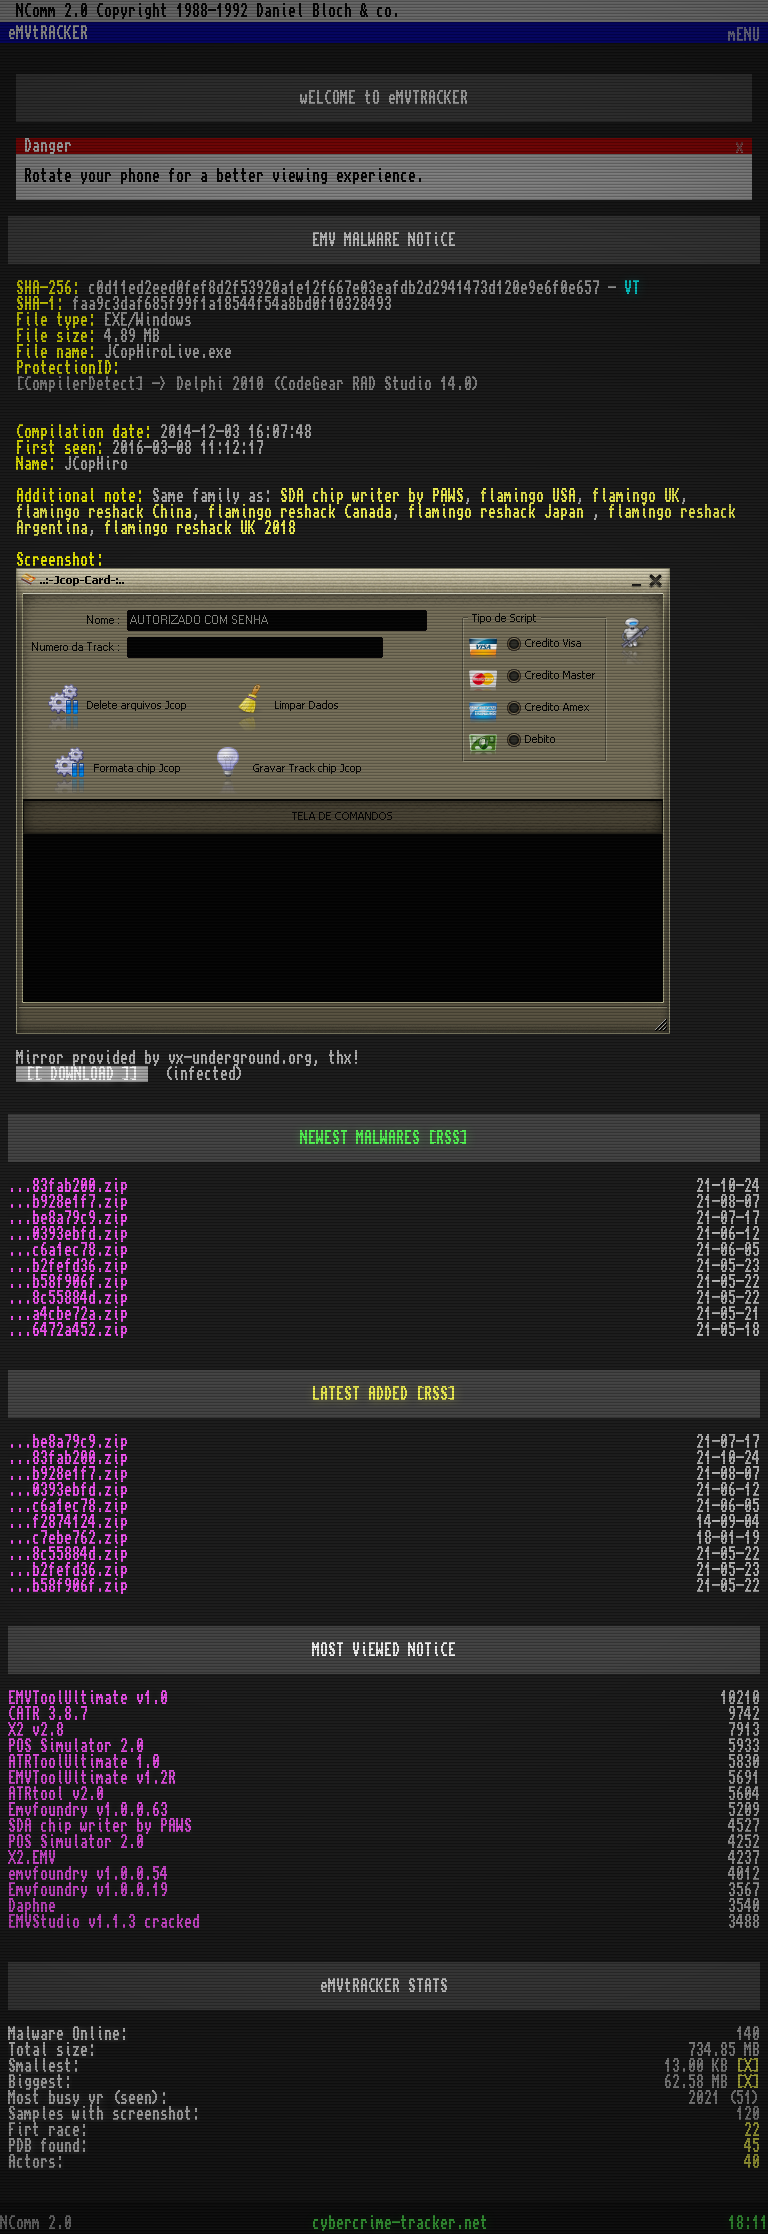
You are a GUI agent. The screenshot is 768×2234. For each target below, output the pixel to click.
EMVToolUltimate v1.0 (88, 1698)
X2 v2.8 (36, 1730)
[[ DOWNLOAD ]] (82, 1074)
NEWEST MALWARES (360, 1138)
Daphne (32, 1906)
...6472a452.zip (68, 1330)
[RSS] (448, 1138)
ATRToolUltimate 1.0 (84, 1762)
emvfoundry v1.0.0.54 (88, 1874)
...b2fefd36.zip (68, 1266)
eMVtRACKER (48, 33)
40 (752, 2162)
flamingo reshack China (104, 512)
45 (752, 2146)
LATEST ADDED (360, 1394)
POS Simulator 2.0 (76, 1746)
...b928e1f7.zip (68, 1202)
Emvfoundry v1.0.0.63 (88, 1810)
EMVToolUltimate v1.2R (92, 1778)
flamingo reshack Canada (300, 512)
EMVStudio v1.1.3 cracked (104, 1922)
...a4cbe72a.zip (68, 1314)
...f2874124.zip (68, 1522)
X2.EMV (32, 1858)
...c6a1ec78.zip (68, 1250)
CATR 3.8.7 (48, 1714)
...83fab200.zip (68, 1186)
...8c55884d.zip (68, 1298)
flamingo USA (528, 496)
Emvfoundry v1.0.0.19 (88, 1890)
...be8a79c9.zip (68, 1218)
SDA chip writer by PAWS (372, 496)
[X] (748, 2066)
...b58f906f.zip (68, 1282)
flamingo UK (636, 496)
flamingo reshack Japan (500, 512)
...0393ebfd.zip (68, 1234)
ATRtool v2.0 (56, 1794)
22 (752, 2130)
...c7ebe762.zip (68, 1538)
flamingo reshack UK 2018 (200, 528)
